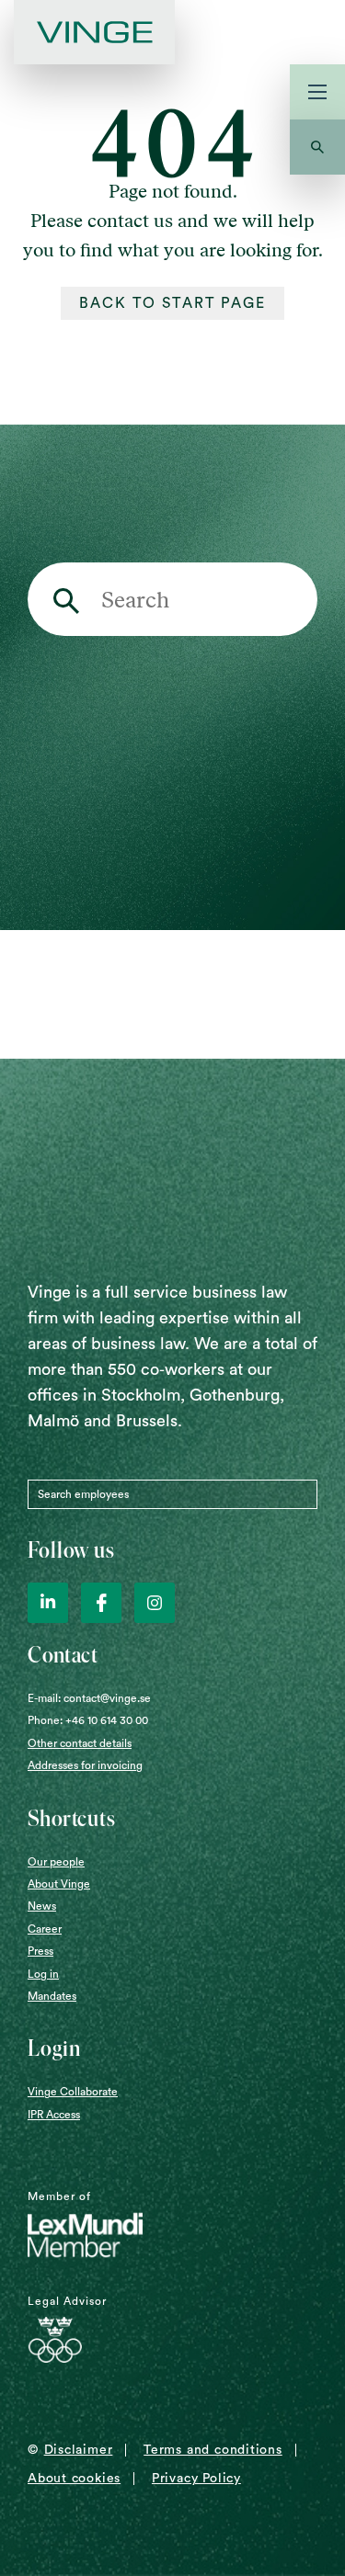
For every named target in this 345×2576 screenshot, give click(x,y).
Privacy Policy (196, 2479)
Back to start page (172, 303)
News (42, 1906)
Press (40, 1951)
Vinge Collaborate (73, 2092)
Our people (56, 1862)
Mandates (52, 1996)
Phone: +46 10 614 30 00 (88, 1720)
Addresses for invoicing (85, 1765)
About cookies (74, 2479)
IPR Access (54, 2115)
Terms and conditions (213, 2450)
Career (45, 1929)
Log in (43, 1974)
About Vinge (59, 1884)
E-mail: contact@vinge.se (89, 1698)
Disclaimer (79, 2450)
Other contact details (80, 1743)
